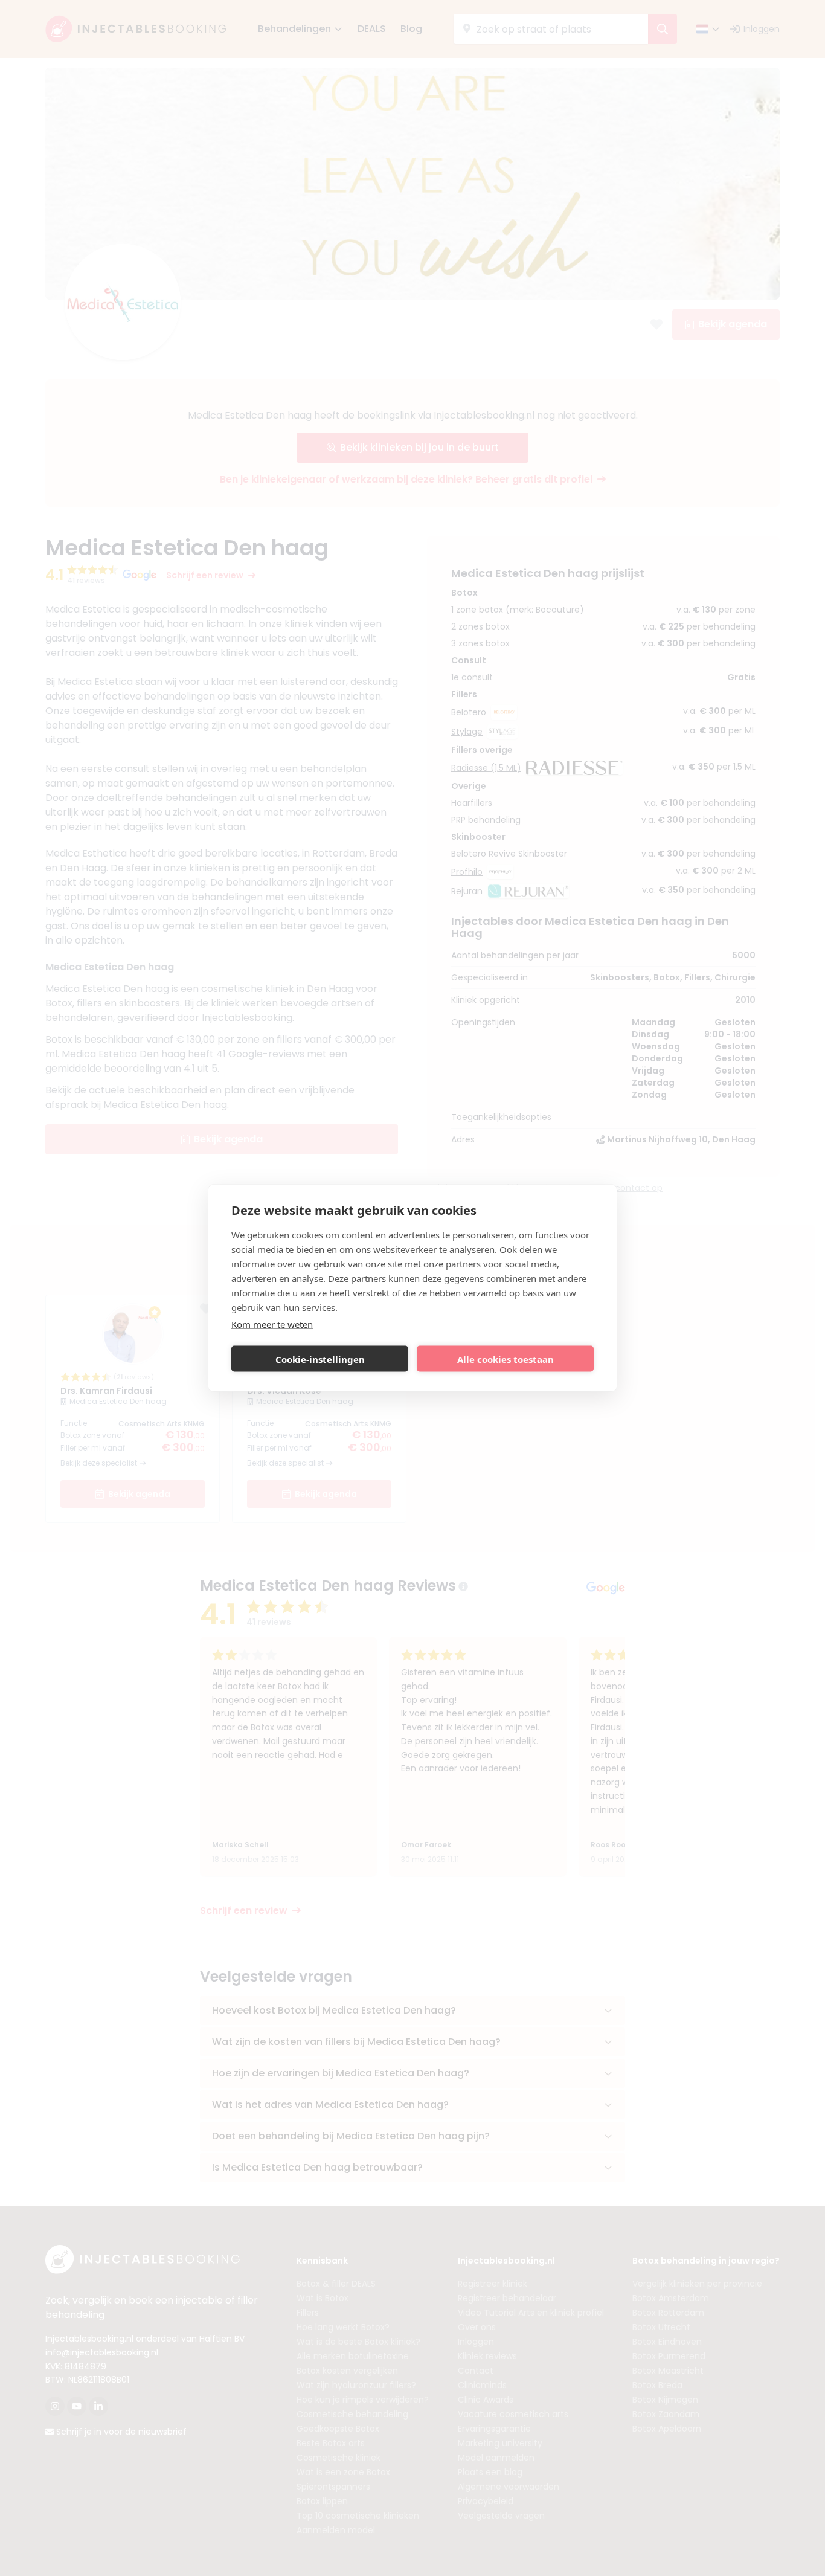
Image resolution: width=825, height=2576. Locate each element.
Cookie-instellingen (320, 1359)
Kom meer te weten (272, 1324)
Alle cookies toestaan (506, 1359)
